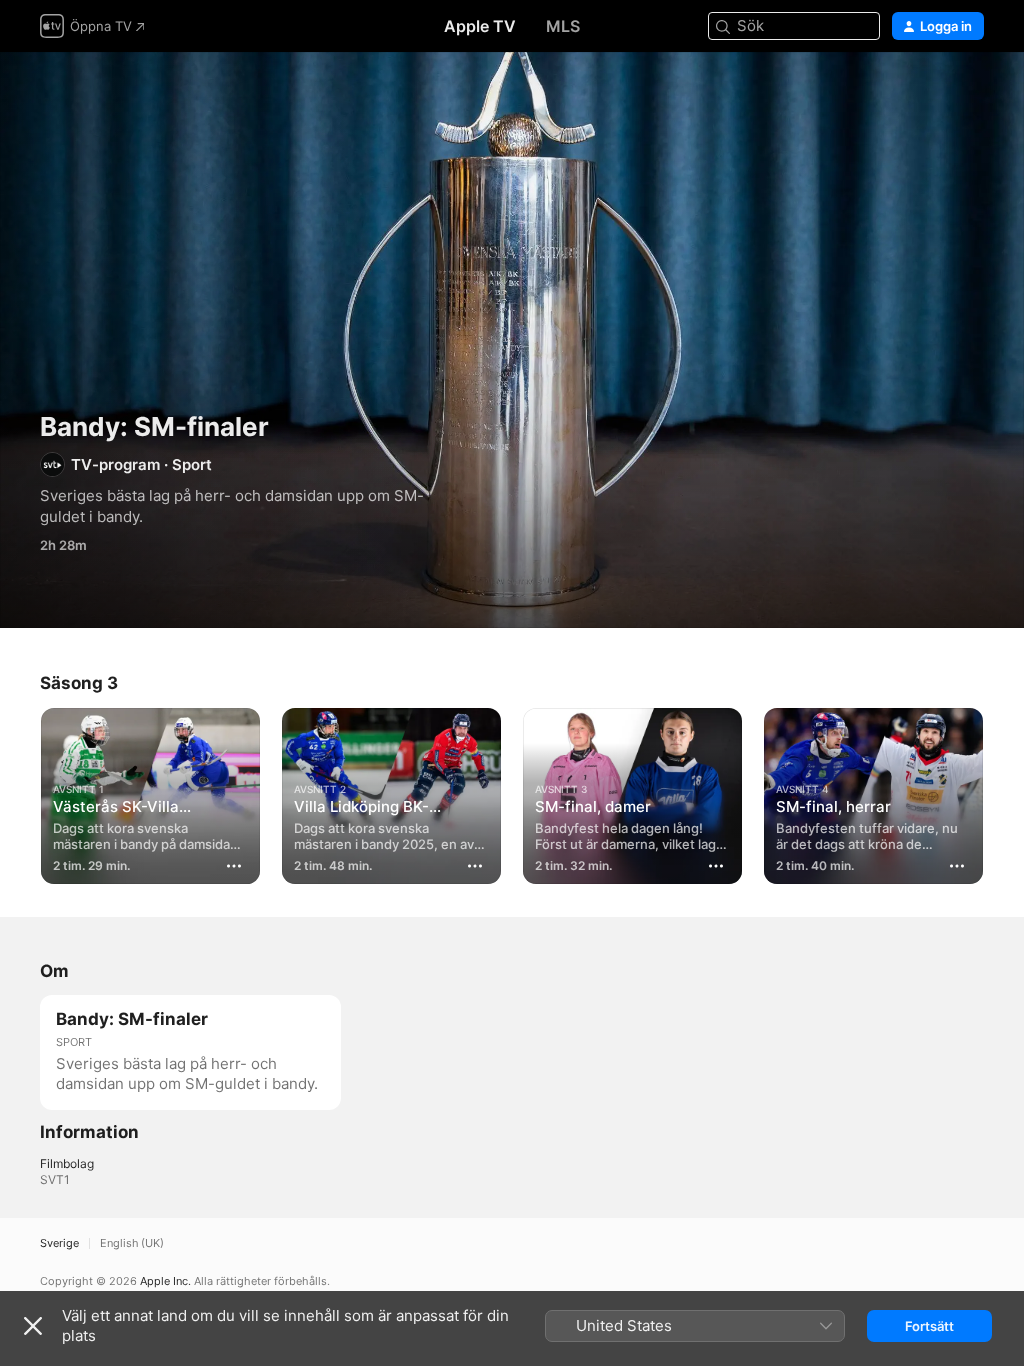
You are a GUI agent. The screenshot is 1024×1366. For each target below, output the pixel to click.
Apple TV (480, 26)
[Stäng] (33, 1326)
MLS (563, 26)
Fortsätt (929, 1326)
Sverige (59, 1243)
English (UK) (132, 1243)
